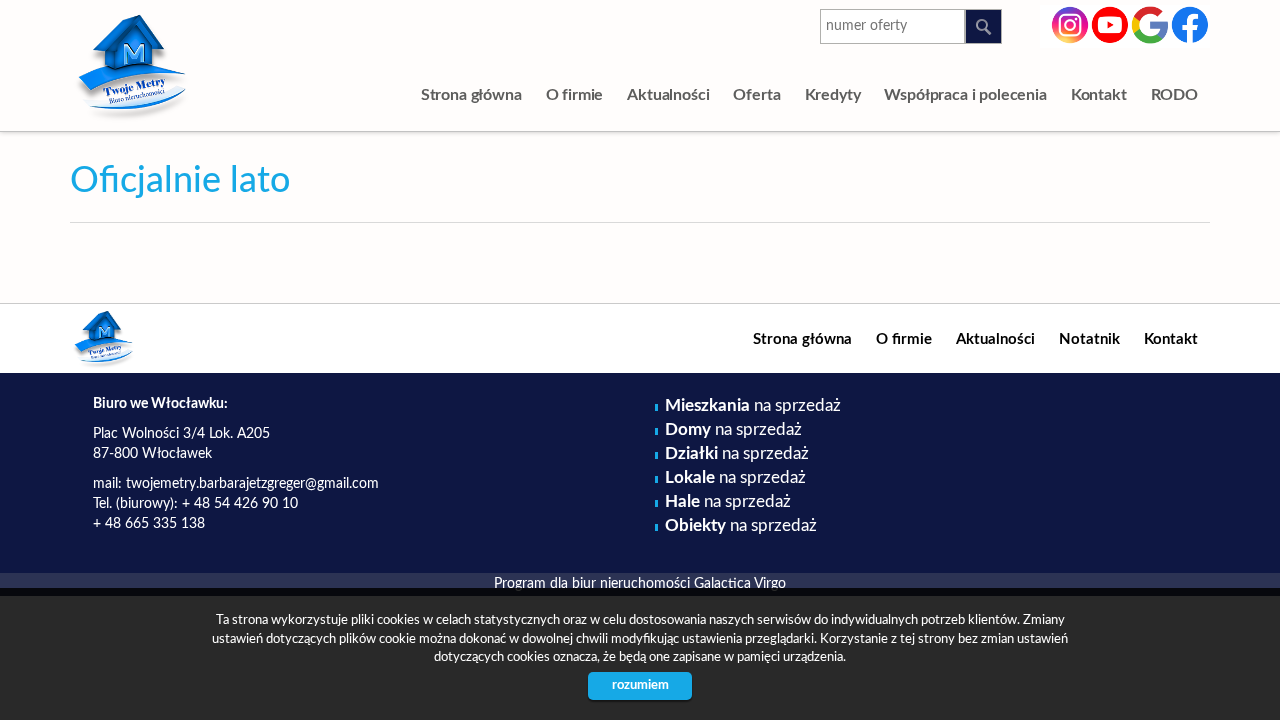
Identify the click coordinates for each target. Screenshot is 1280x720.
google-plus (1150, 28)
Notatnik (1089, 339)
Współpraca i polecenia (965, 95)
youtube (1110, 23)
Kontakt (1099, 95)
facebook (1190, 23)
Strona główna (471, 95)
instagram (1070, 23)
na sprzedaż (753, 405)
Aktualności (668, 95)
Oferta (756, 95)
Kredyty (833, 95)
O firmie (575, 95)
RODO (1174, 95)
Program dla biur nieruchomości (594, 584)
